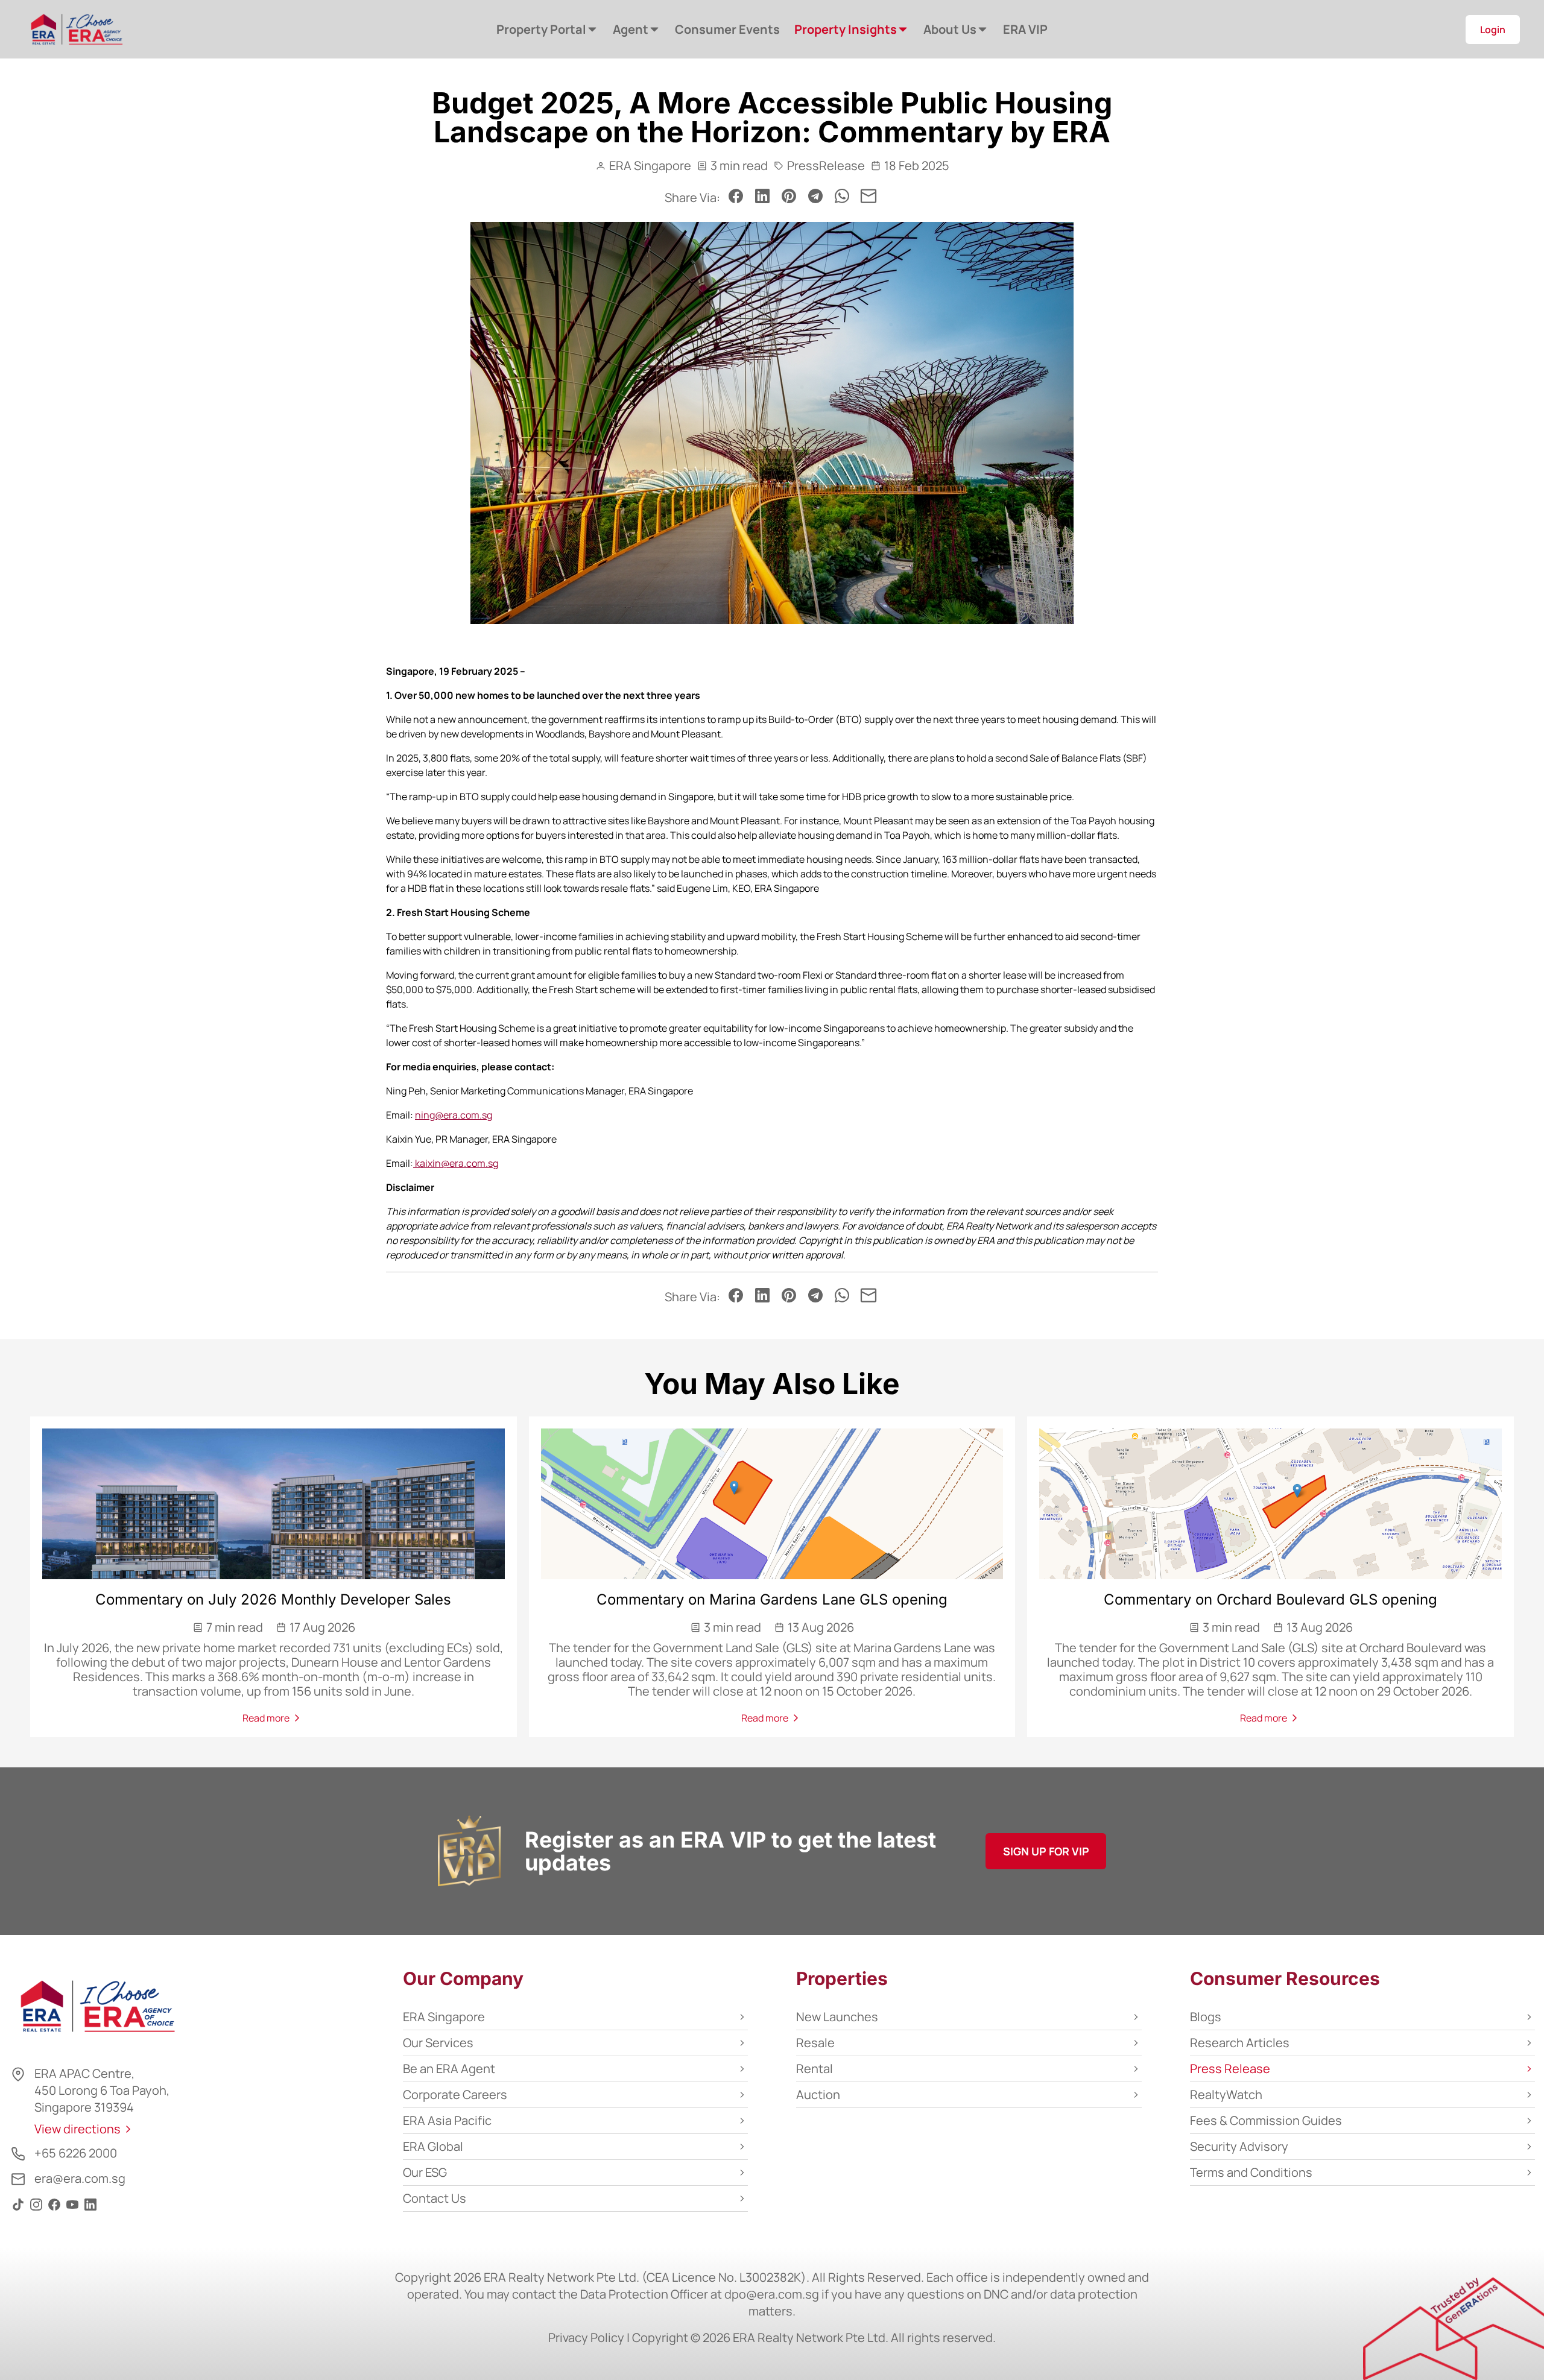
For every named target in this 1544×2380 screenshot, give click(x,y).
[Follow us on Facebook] (54, 2210)
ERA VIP (1025, 29)
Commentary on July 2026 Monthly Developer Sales (273, 1599)
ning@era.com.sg (454, 1115)
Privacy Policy (586, 2337)
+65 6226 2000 (76, 2153)
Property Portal (541, 29)
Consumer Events (727, 29)
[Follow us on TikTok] (18, 2210)
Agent (631, 29)
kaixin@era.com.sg (457, 1163)
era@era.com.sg (80, 2178)
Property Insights (846, 29)
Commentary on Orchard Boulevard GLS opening (1270, 1599)
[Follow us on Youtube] (72, 2210)
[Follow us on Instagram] (36, 2210)
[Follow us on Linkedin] (90, 2210)
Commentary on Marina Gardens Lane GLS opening (772, 1599)
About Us (950, 29)
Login (1493, 30)
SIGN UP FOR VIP (1046, 1851)
